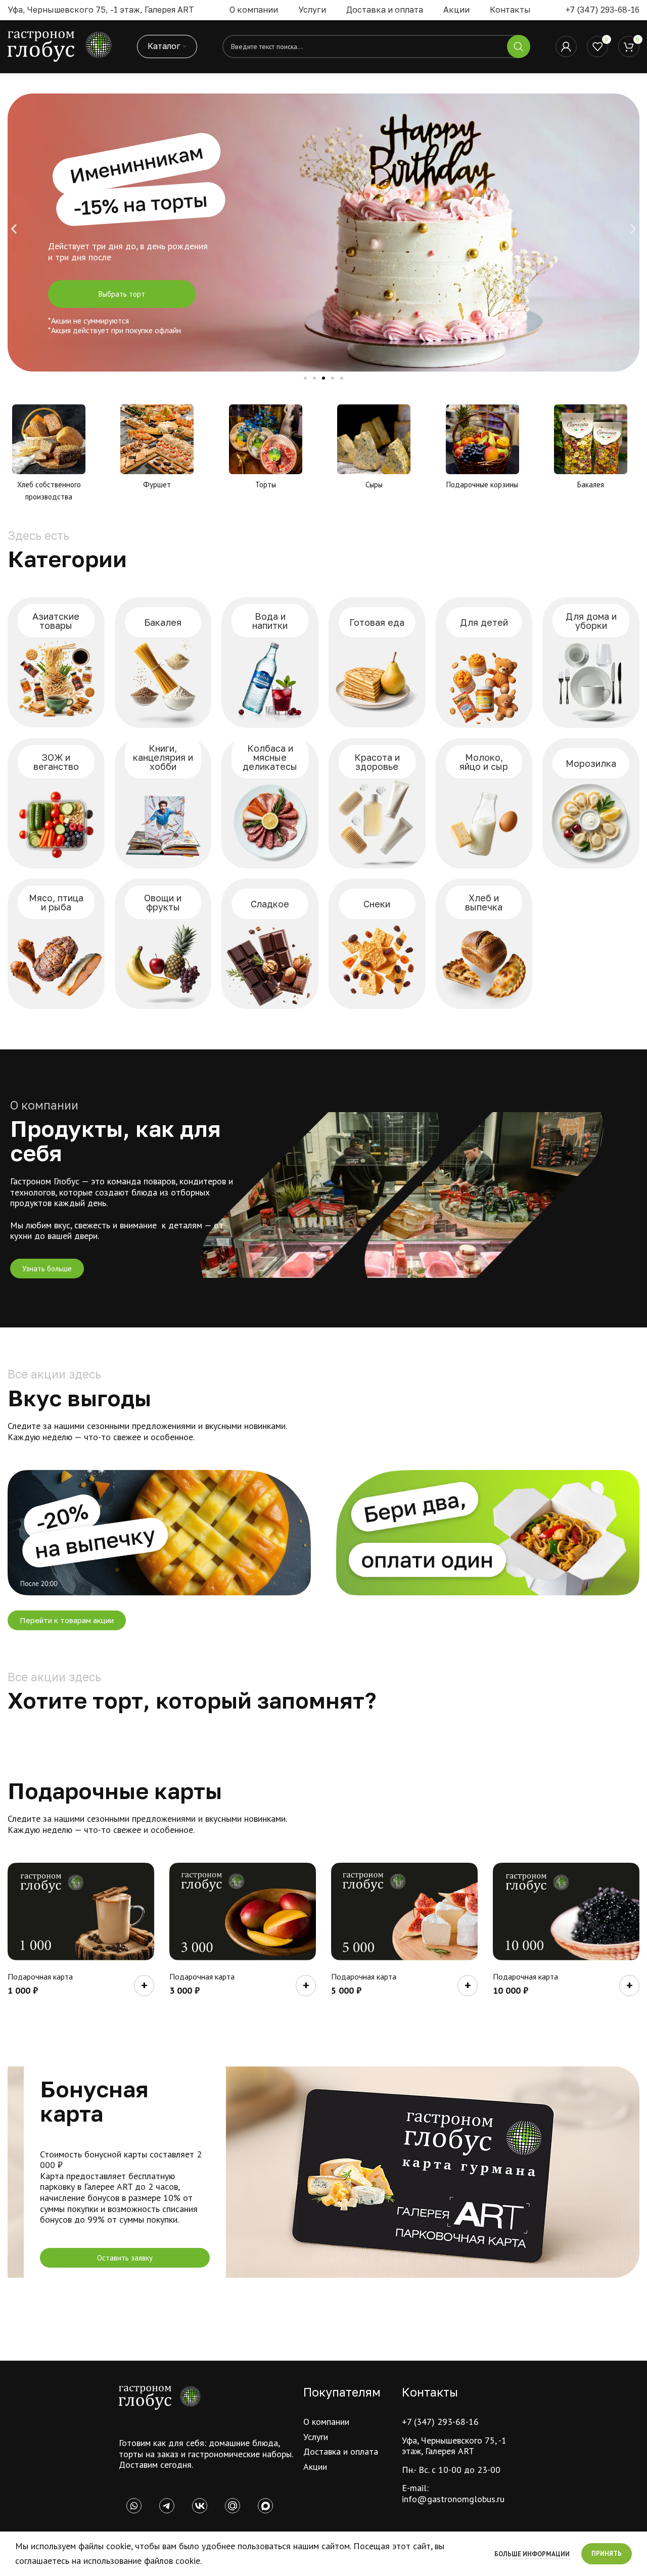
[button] (14, 229)
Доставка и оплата (341, 2451)
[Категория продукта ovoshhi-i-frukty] (163, 944)
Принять (607, 2554)
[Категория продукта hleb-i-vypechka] (484, 944)
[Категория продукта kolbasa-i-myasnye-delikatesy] (270, 803)
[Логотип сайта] (60, 46)
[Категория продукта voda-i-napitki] (270, 662)
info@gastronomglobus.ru (453, 2499)
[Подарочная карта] (81, 1912)
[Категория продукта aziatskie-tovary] (56, 662)
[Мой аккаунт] (566, 47)
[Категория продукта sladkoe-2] (270, 944)
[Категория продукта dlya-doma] (591, 662)
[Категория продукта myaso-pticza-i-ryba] (56, 944)
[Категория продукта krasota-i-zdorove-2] (377, 803)
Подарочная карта (40, 1976)
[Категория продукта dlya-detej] (484, 662)
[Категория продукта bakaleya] (163, 662)
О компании (326, 2422)
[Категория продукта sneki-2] (377, 944)
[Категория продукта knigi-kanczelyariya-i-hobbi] (163, 803)
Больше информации (533, 2554)
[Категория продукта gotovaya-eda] (377, 662)
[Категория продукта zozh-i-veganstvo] (56, 803)
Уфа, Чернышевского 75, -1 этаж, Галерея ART (454, 2446)
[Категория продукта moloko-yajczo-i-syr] (484, 803)
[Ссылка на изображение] (160, 2397)
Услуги (316, 2437)
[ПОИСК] (519, 47)
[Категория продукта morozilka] (591, 803)
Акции (315, 2467)
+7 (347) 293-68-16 (603, 10)
